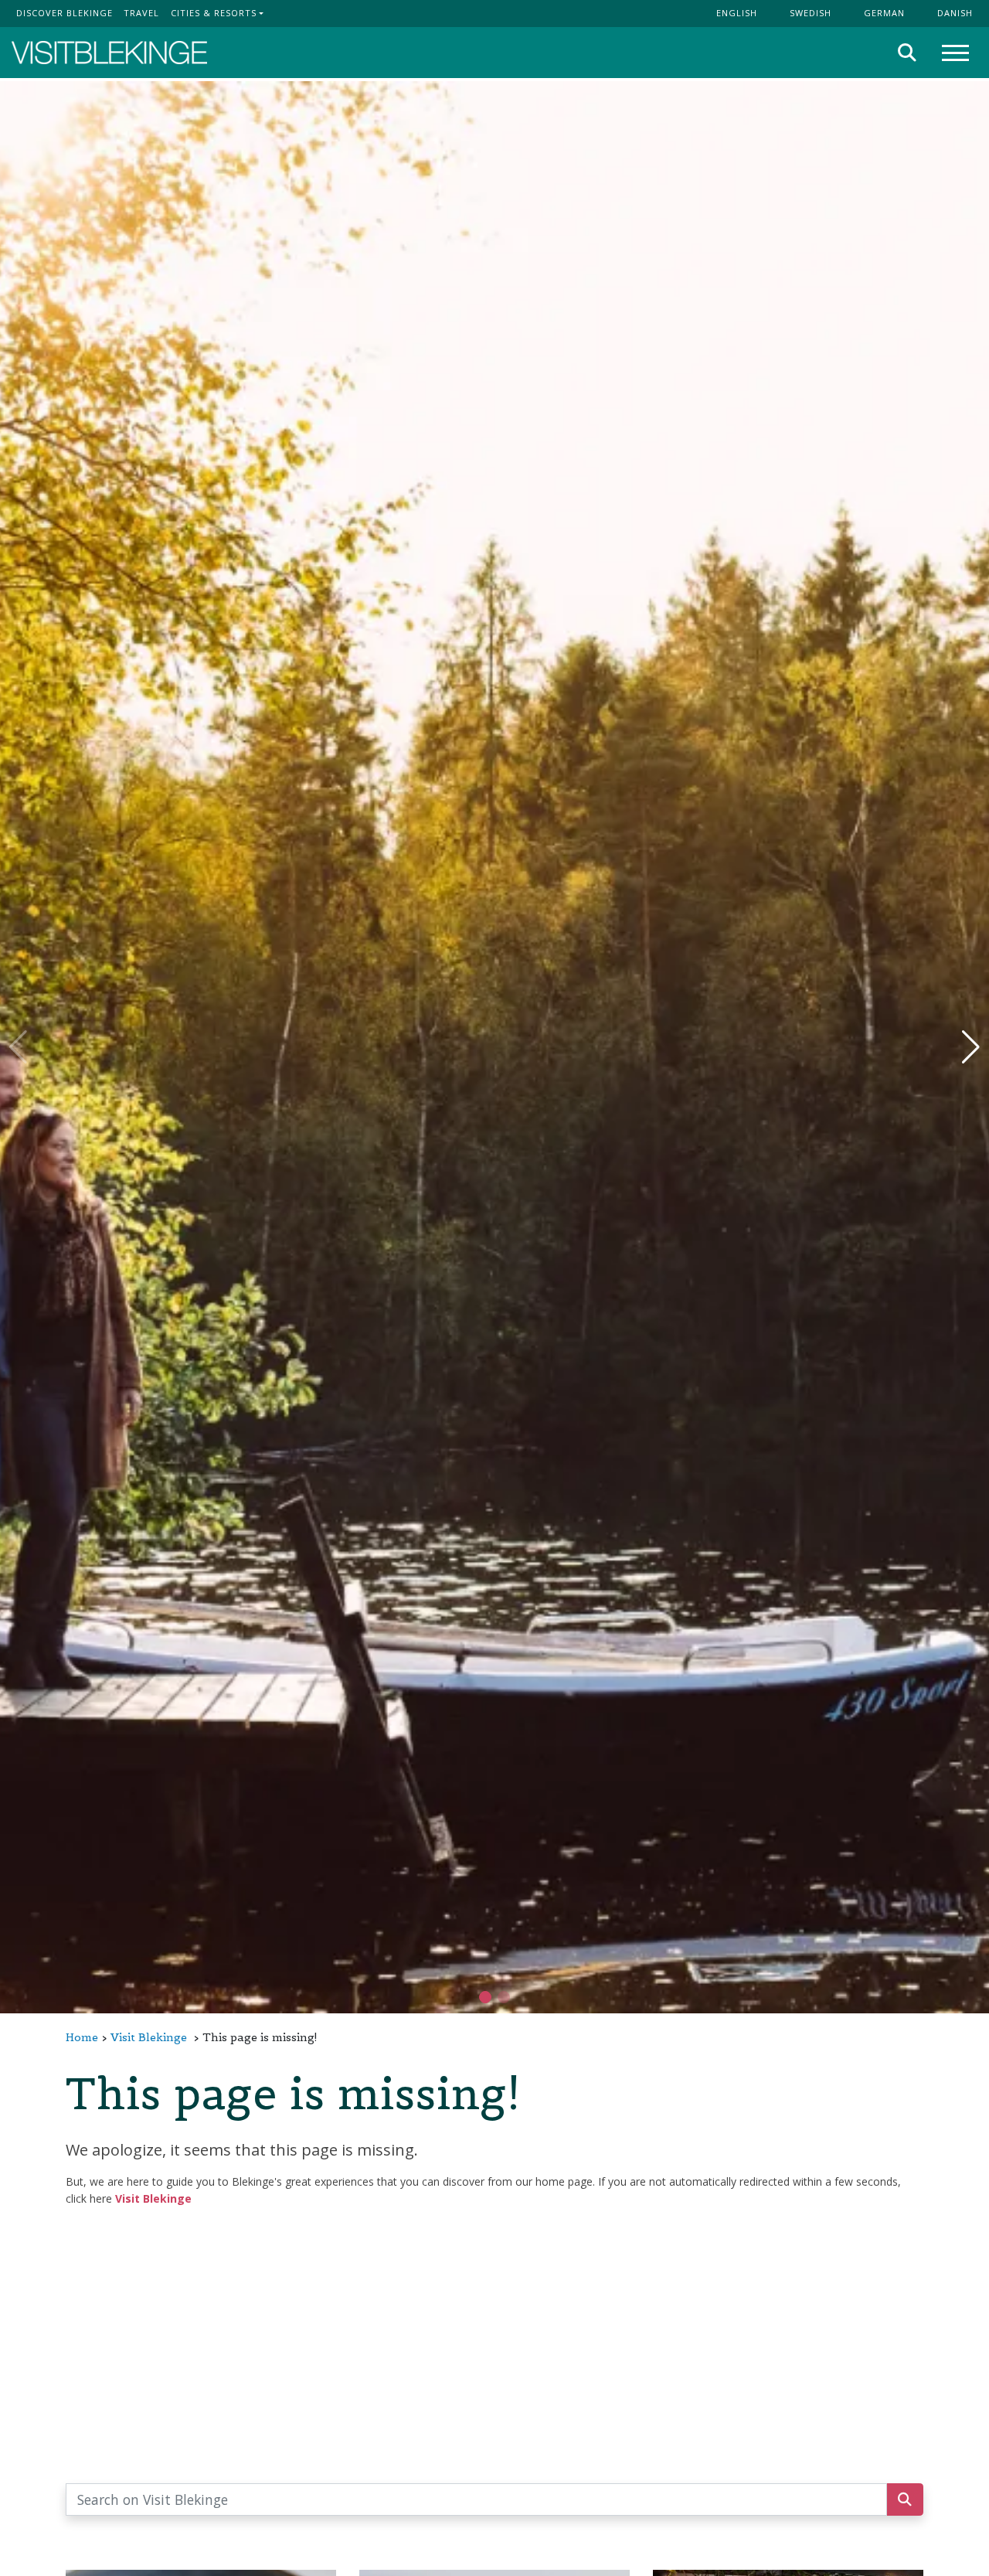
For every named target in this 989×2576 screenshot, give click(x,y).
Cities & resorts (214, 13)
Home (82, 2037)
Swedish (811, 13)
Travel (141, 13)
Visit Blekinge (149, 2037)
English (737, 13)
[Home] (109, 53)
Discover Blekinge (65, 13)
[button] (504, 1997)
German (884, 13)
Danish (955, 13)
